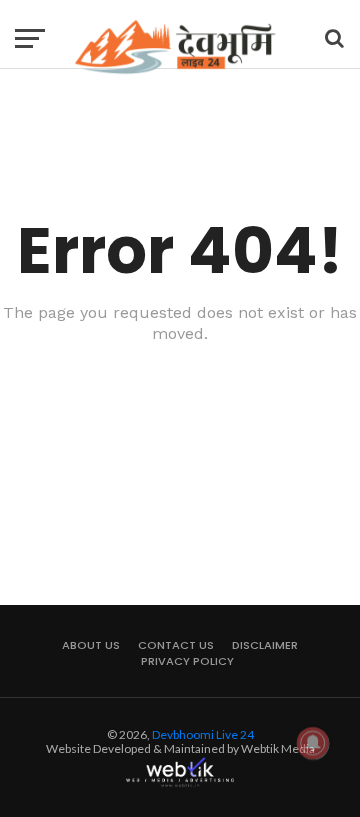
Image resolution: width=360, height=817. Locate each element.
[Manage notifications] (313, 743)
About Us (91, 645)
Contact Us (176, 645)
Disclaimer (265, 645)
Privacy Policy (187, 661)
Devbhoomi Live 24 (203, 734)
